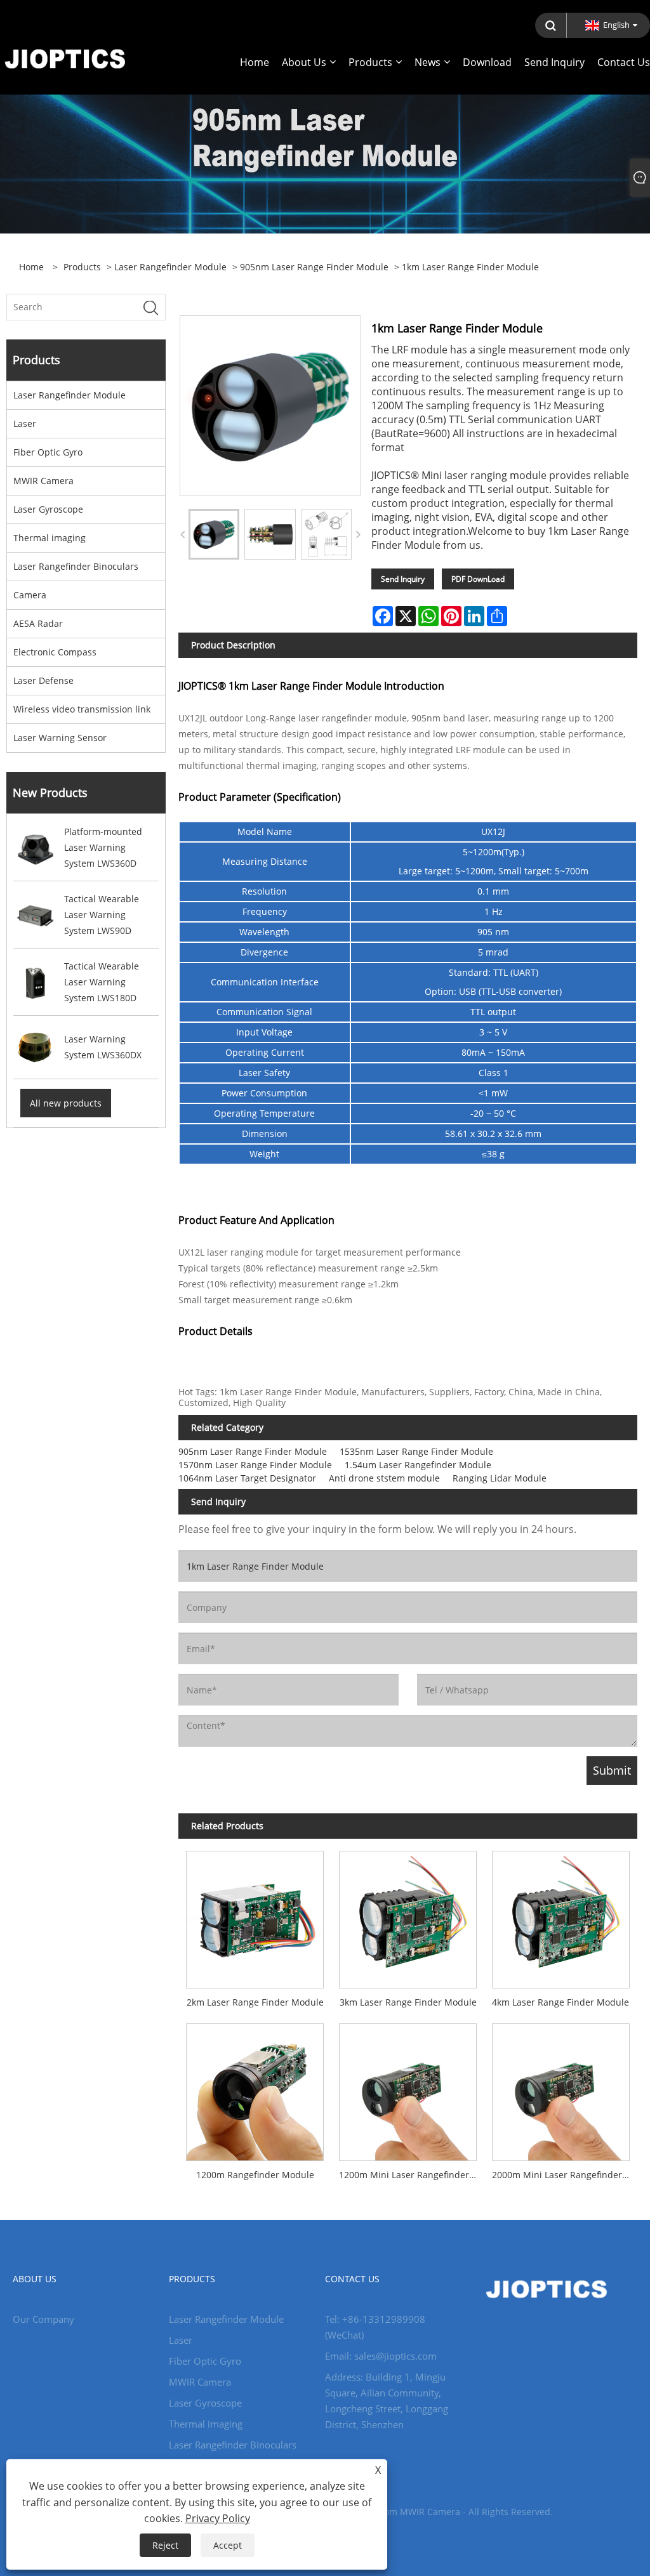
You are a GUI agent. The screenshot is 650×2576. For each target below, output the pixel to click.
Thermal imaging (50, 538)
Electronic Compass (55, 652)
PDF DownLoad (478, 579)
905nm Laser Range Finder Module (314, 267)
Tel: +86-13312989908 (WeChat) (375, 2327)
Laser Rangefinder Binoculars (76, 566)
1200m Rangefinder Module (255, 2175)
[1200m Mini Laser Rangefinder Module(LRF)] (408, 2088)
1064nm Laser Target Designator (247, 1478)
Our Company (43, 2319)
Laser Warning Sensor (60, 738)
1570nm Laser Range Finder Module (255, 1465)
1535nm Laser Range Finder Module (416, 1451)
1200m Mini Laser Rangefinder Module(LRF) (412, 2175)
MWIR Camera (43, 481)
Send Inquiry (403, 579)
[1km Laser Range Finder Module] (214, 534)
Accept (228, 2545)
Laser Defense (43, 680)
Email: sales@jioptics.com (381, 2356)
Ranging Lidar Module (500, 1478)
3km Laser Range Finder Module (408, 2002)
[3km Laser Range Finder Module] (408, 1916)
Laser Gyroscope (48, 509)
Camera (30, 595)
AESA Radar (38, 623)
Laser (25, 424)
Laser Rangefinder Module (170, 267)
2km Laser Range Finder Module (255, 2002)
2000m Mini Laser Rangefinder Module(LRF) (565, 2175)
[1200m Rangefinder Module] (255, 2088)
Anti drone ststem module (384, 1478)
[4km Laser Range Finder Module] (561, 1916)
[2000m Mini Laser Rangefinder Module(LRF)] (561, 2088)
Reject (165, 2545)
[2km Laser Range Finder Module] (255, 1916)
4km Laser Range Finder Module (560, 2002)
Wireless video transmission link (82, 709)
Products (82, 267)
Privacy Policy (218, 2518)
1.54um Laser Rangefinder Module (418, 1465)
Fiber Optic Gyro (48, 452)
